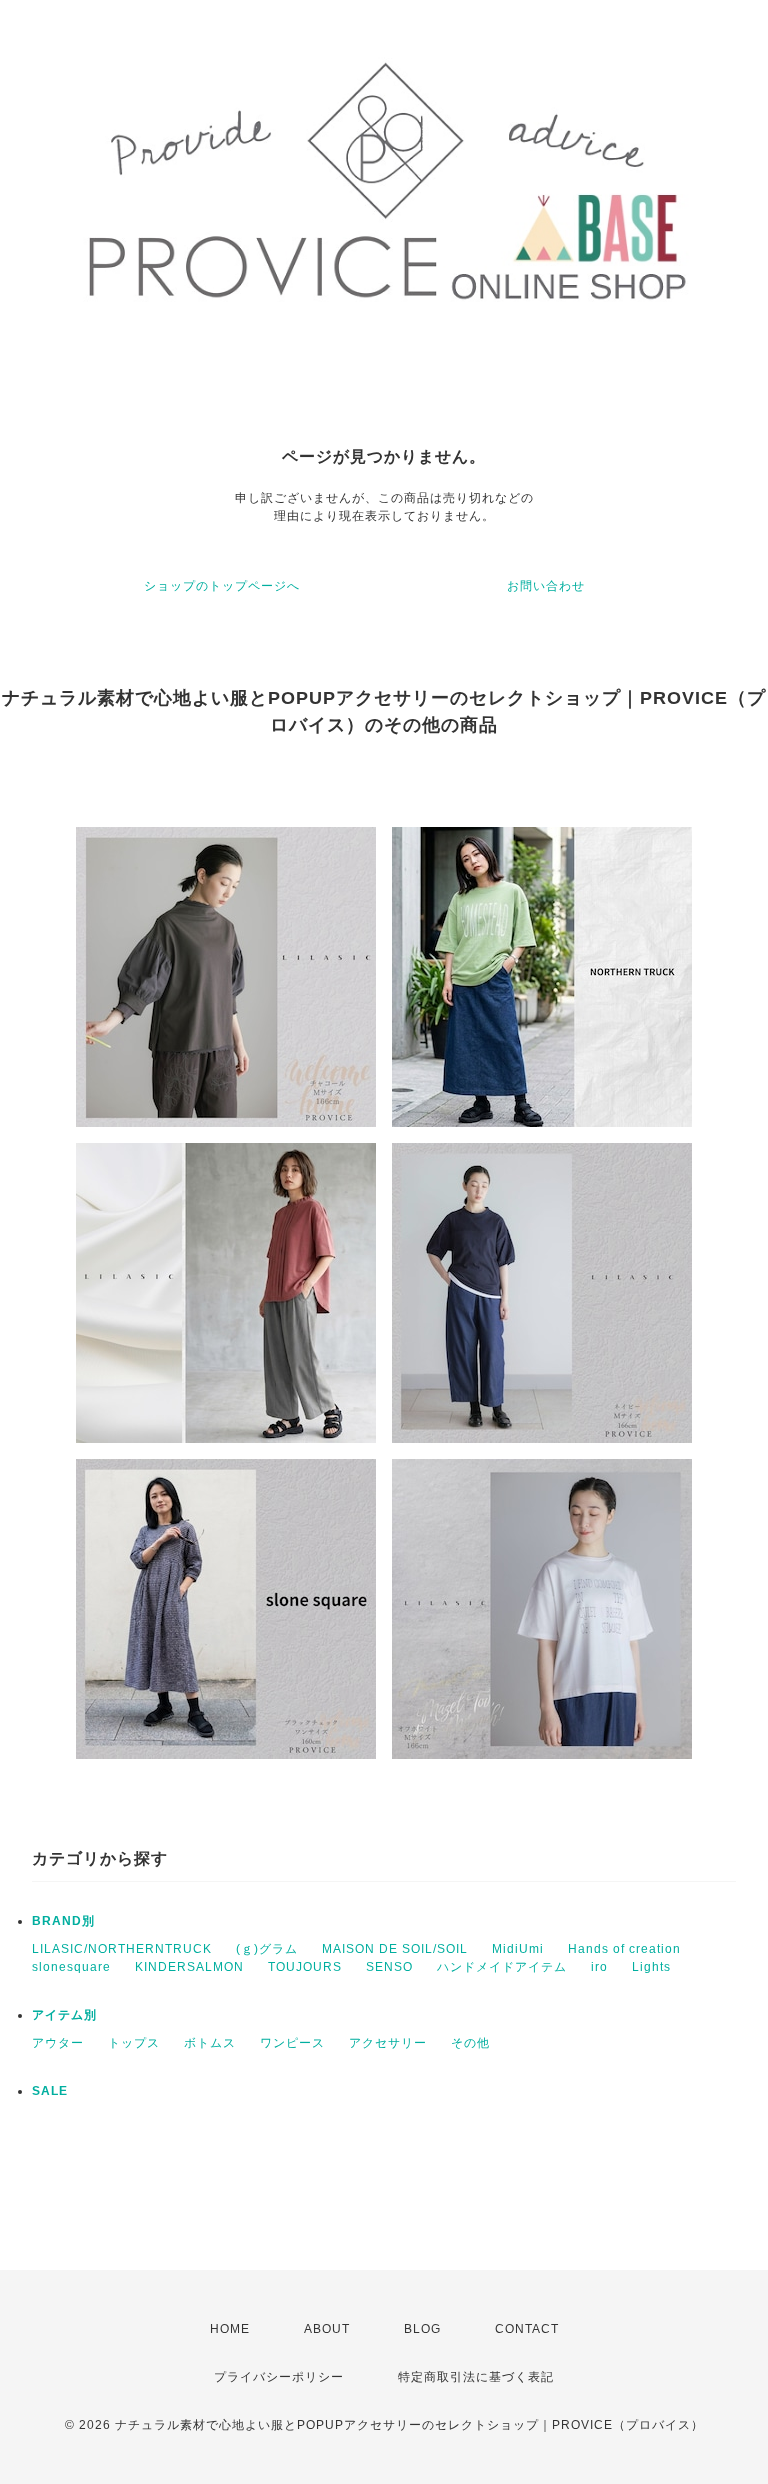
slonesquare (71, 1967)
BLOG (422, 2329)
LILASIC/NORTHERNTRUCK (122, 1949)
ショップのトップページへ (222, 586)
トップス (134, 2043)
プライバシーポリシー (279, 2377)
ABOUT (327, 2329)
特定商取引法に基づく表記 (476, 2377)
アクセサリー (388, 2043)
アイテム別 (64, 2015)
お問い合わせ (546, 586)
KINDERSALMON (189, 1967)
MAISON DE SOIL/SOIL (395, 1949)
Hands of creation (624, 1949)
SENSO (389, 1967)
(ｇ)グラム (267, 1949)
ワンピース (292, 2043)
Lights (651, 1967)
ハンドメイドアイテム (502, 1967)
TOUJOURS (305, 1967)
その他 (470, 2043)
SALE (50, 2091)
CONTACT (527, 2329)
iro (599, 1967)
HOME (230, 2329)
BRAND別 (63, 1921)
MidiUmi (518, 1949)
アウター (58, 2043)
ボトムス (210, 2043)
